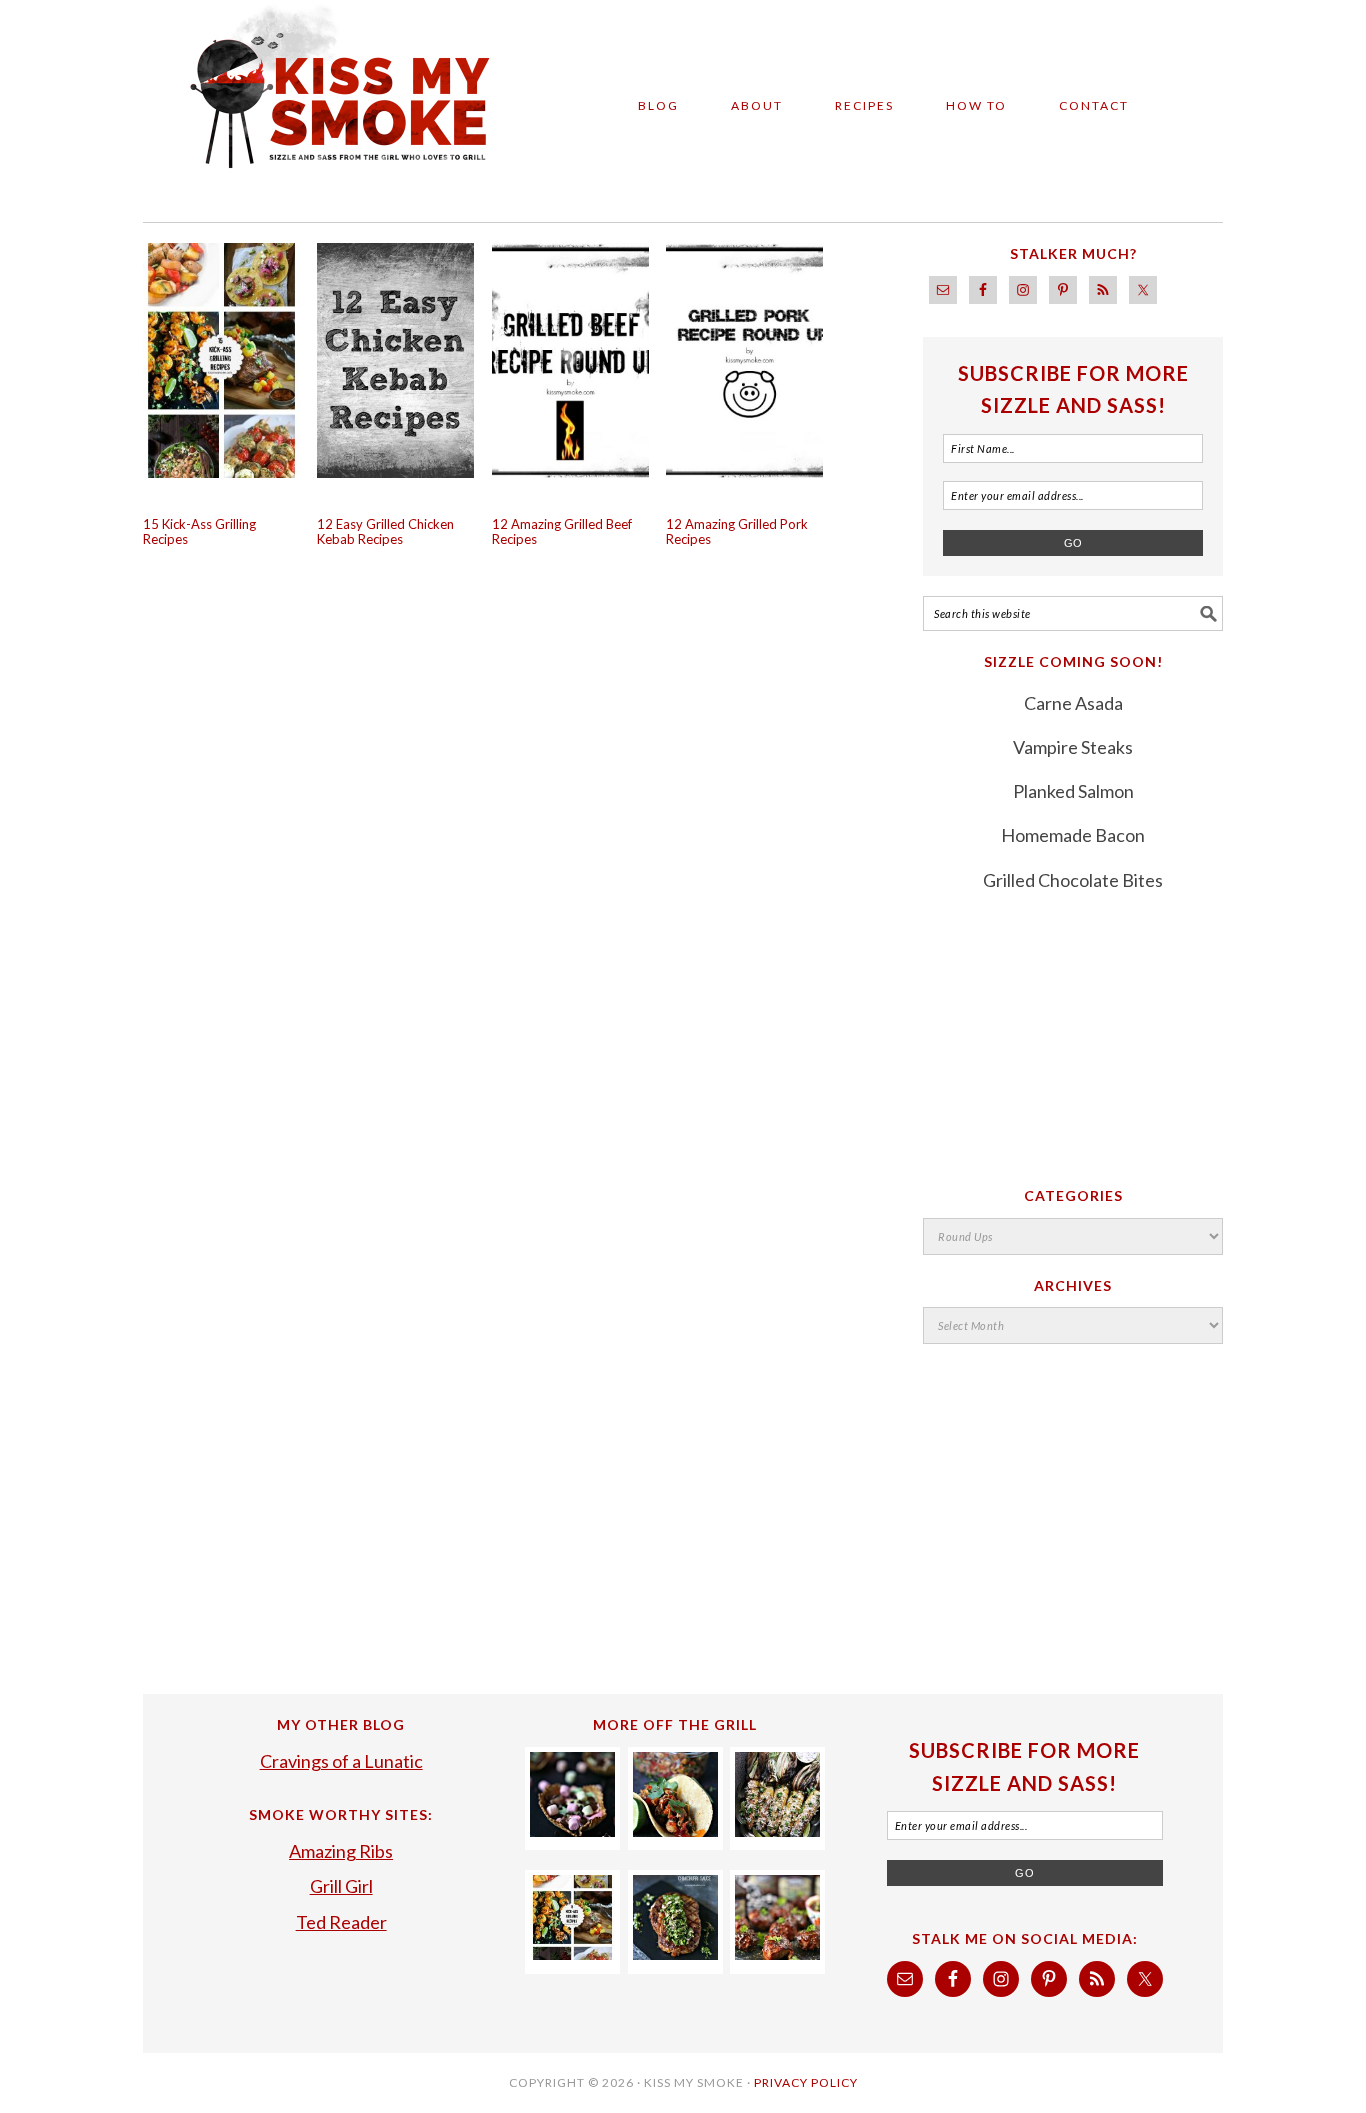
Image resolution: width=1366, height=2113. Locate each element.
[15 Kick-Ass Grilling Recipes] (572, 1953)
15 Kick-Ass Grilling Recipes (199, 532)
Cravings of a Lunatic (341, 1761)
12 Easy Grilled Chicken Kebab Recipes (385, 532)
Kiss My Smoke (323, 102)
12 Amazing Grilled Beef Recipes (562, 532)
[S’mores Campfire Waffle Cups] (572, 1830)
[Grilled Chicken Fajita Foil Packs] (675, 1830)
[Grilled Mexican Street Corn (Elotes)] (777, 1830)
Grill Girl (341, 1886)
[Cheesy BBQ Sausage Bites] (777, 1953)
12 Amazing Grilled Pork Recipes (737, 532)
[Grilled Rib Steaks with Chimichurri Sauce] (675, 1953)
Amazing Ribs (341, 1851)
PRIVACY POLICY (806, 2082)
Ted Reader (341, 1922)
